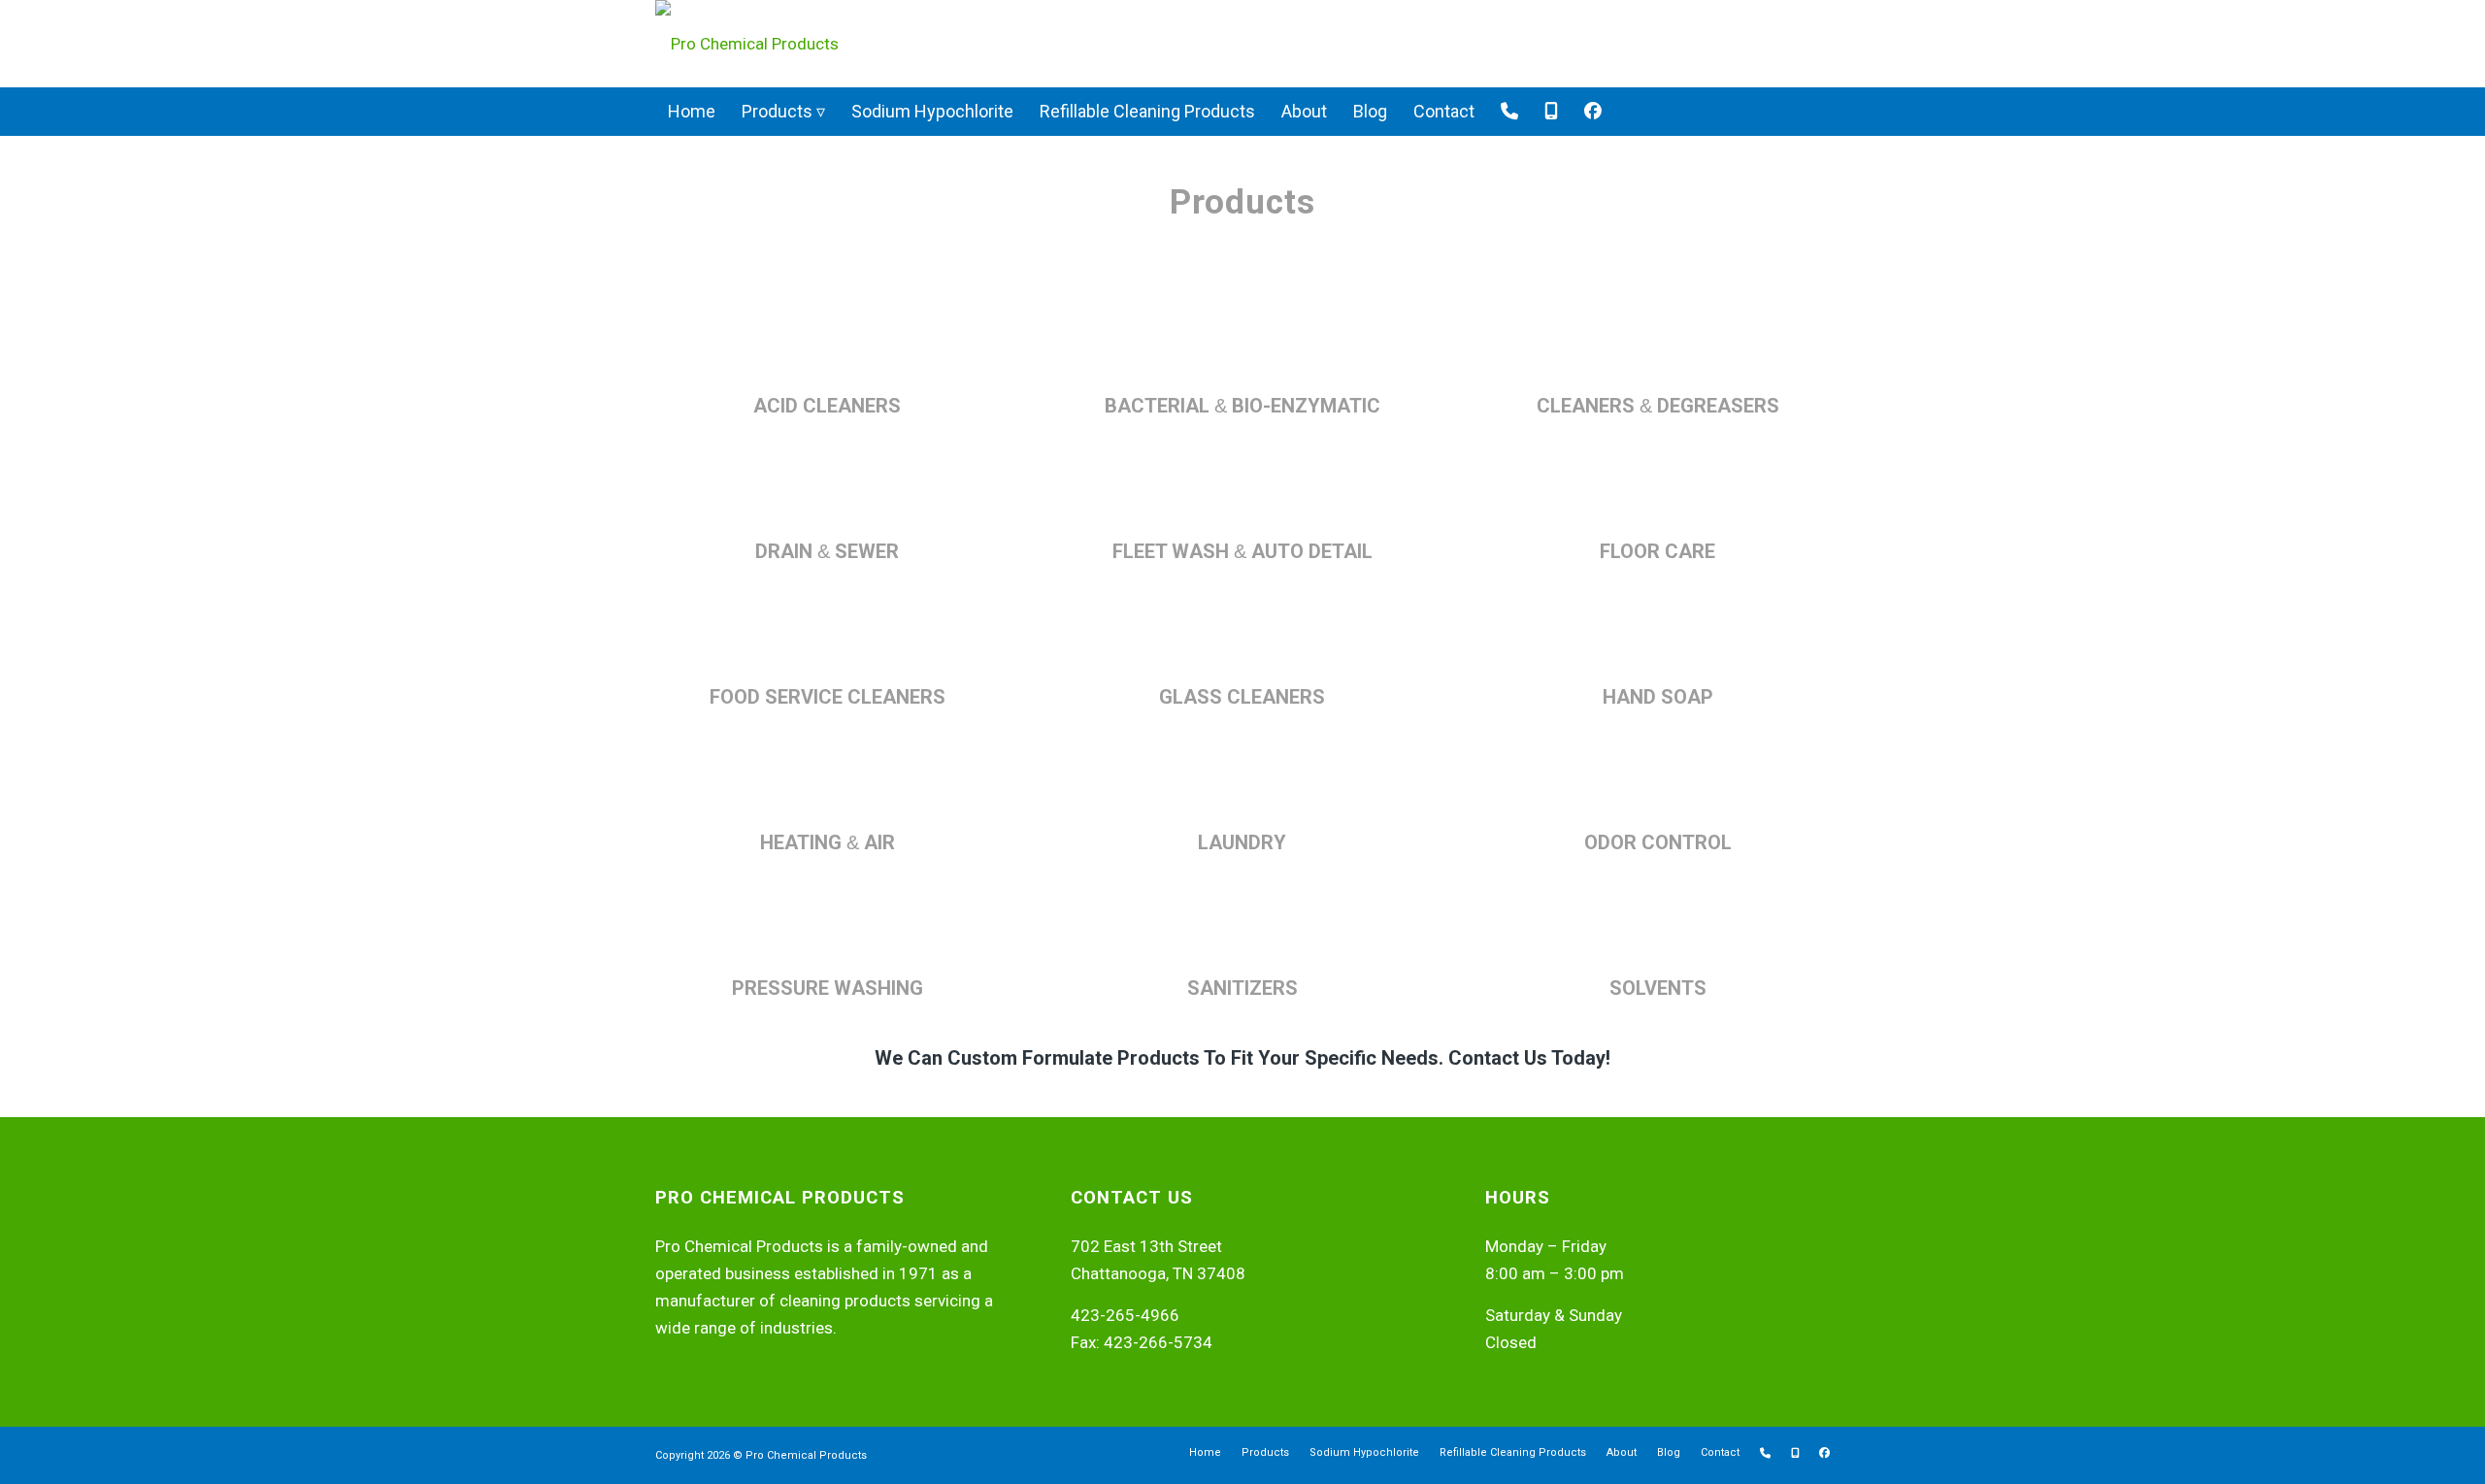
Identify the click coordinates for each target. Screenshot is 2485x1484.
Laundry (1242, 842)
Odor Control (1658, 842)
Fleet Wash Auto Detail (1242, 551)
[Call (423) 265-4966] (1509, 112)
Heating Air (828, 842)
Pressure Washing (828, 988)
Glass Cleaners (1242, 697)
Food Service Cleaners (828, 697)
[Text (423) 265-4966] (1551, 112)
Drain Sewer (827, 551)
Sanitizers (1242, 988)
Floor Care (1657, 551)
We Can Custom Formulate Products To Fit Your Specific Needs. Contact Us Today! (1242, 1058)
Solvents (1658, 988)
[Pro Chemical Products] (747, 44)
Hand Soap (1658, 697)
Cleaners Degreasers (1658, 406)
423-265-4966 (1125, 1315)
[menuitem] (692, 112)
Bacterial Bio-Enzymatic (1242, 406)
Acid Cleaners (827, 406)
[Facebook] (1592, 112)
